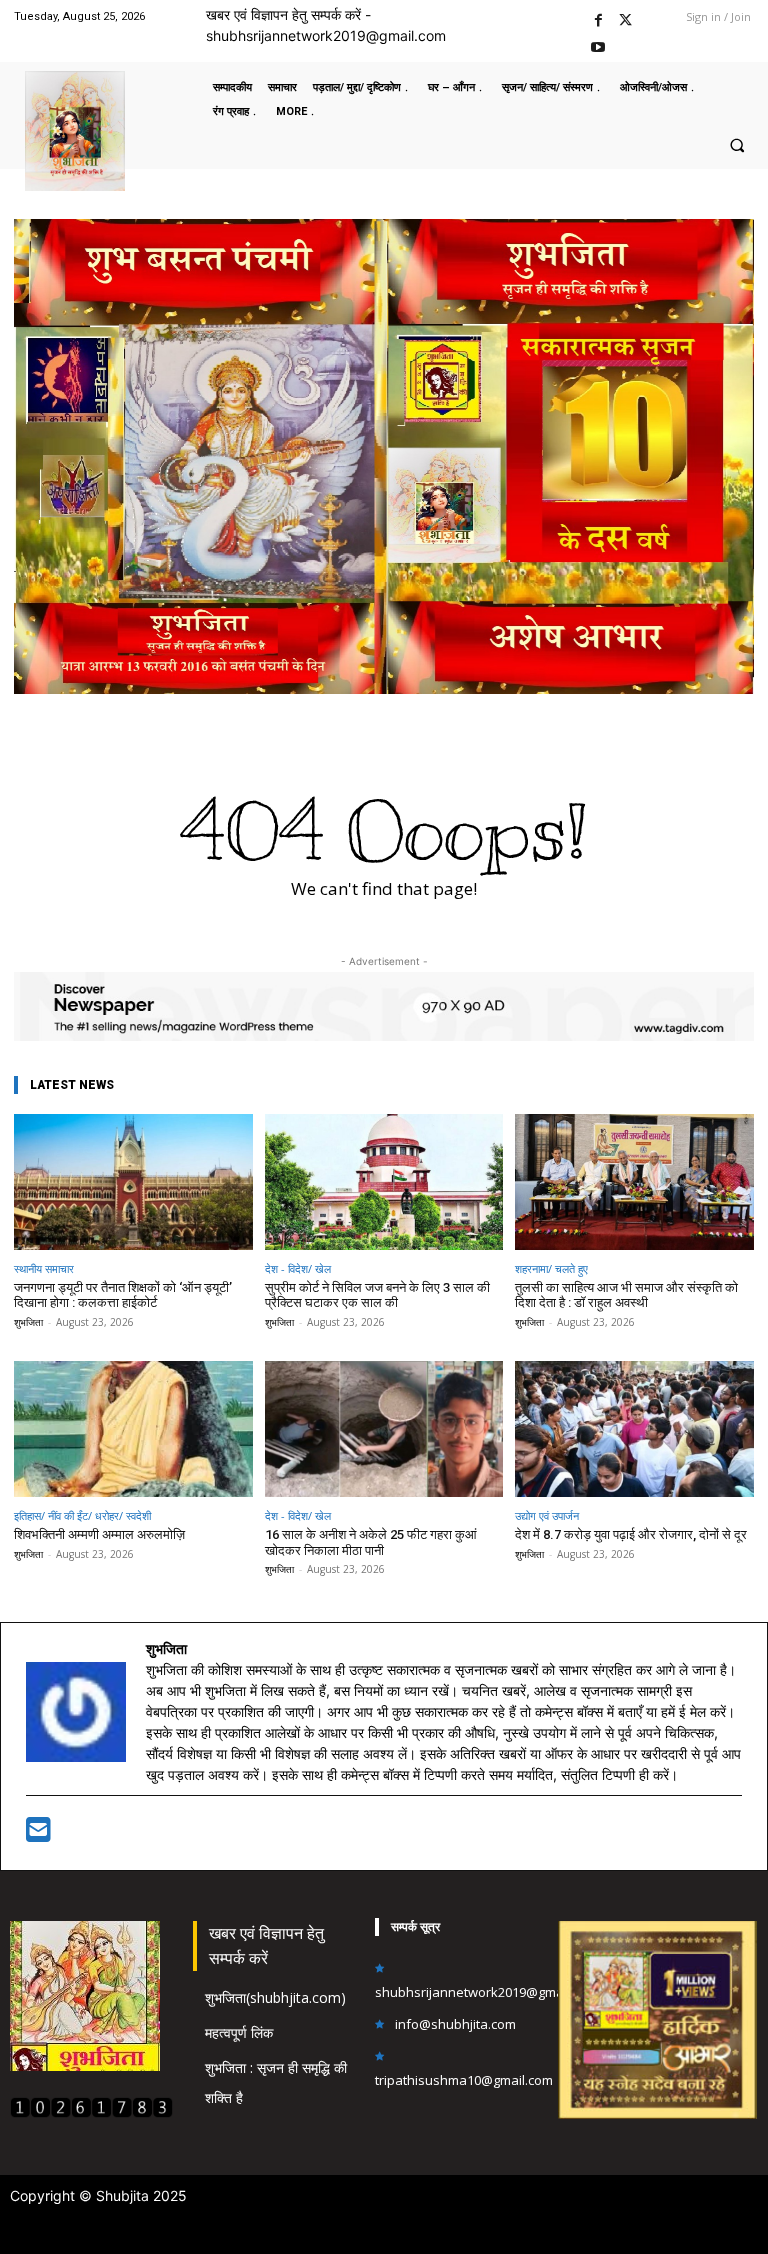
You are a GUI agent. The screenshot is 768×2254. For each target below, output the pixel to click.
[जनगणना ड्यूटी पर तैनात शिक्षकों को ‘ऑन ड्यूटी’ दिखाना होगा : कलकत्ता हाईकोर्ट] (133, 1182)
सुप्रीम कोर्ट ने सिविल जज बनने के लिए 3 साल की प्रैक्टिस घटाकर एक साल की (377, 1295)
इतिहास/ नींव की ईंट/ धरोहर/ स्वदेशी (82, 1515)
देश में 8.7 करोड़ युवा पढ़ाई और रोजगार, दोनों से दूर (631, 1534)
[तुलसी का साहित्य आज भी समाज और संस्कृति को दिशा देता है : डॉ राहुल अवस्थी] (634, 1182)
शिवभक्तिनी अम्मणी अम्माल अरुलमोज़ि (99, 1534)
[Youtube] (598, 44)
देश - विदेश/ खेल (298, 1268)
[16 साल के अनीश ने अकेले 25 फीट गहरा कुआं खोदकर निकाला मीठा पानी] (384, 1429)
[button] (737, 145)
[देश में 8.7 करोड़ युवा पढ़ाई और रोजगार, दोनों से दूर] (634, 1429)
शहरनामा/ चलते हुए (551, 1268)
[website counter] (91, 2112)
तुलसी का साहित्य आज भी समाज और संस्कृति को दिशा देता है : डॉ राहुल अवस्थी (626, 1295)
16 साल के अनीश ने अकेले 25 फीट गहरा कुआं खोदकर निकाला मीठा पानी (371, 1542)
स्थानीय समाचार (44, 1268)
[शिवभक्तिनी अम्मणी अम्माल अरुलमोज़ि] (133, 1429)
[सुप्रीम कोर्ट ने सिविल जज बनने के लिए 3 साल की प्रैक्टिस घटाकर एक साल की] (384, 1182)
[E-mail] (38, 1834)
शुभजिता (28, 1322)
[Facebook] (598, 17)
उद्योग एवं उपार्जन (547, 1515)
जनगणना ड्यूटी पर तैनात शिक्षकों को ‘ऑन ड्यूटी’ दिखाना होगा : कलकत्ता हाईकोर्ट (123, 1295)
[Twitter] (625, 17)
